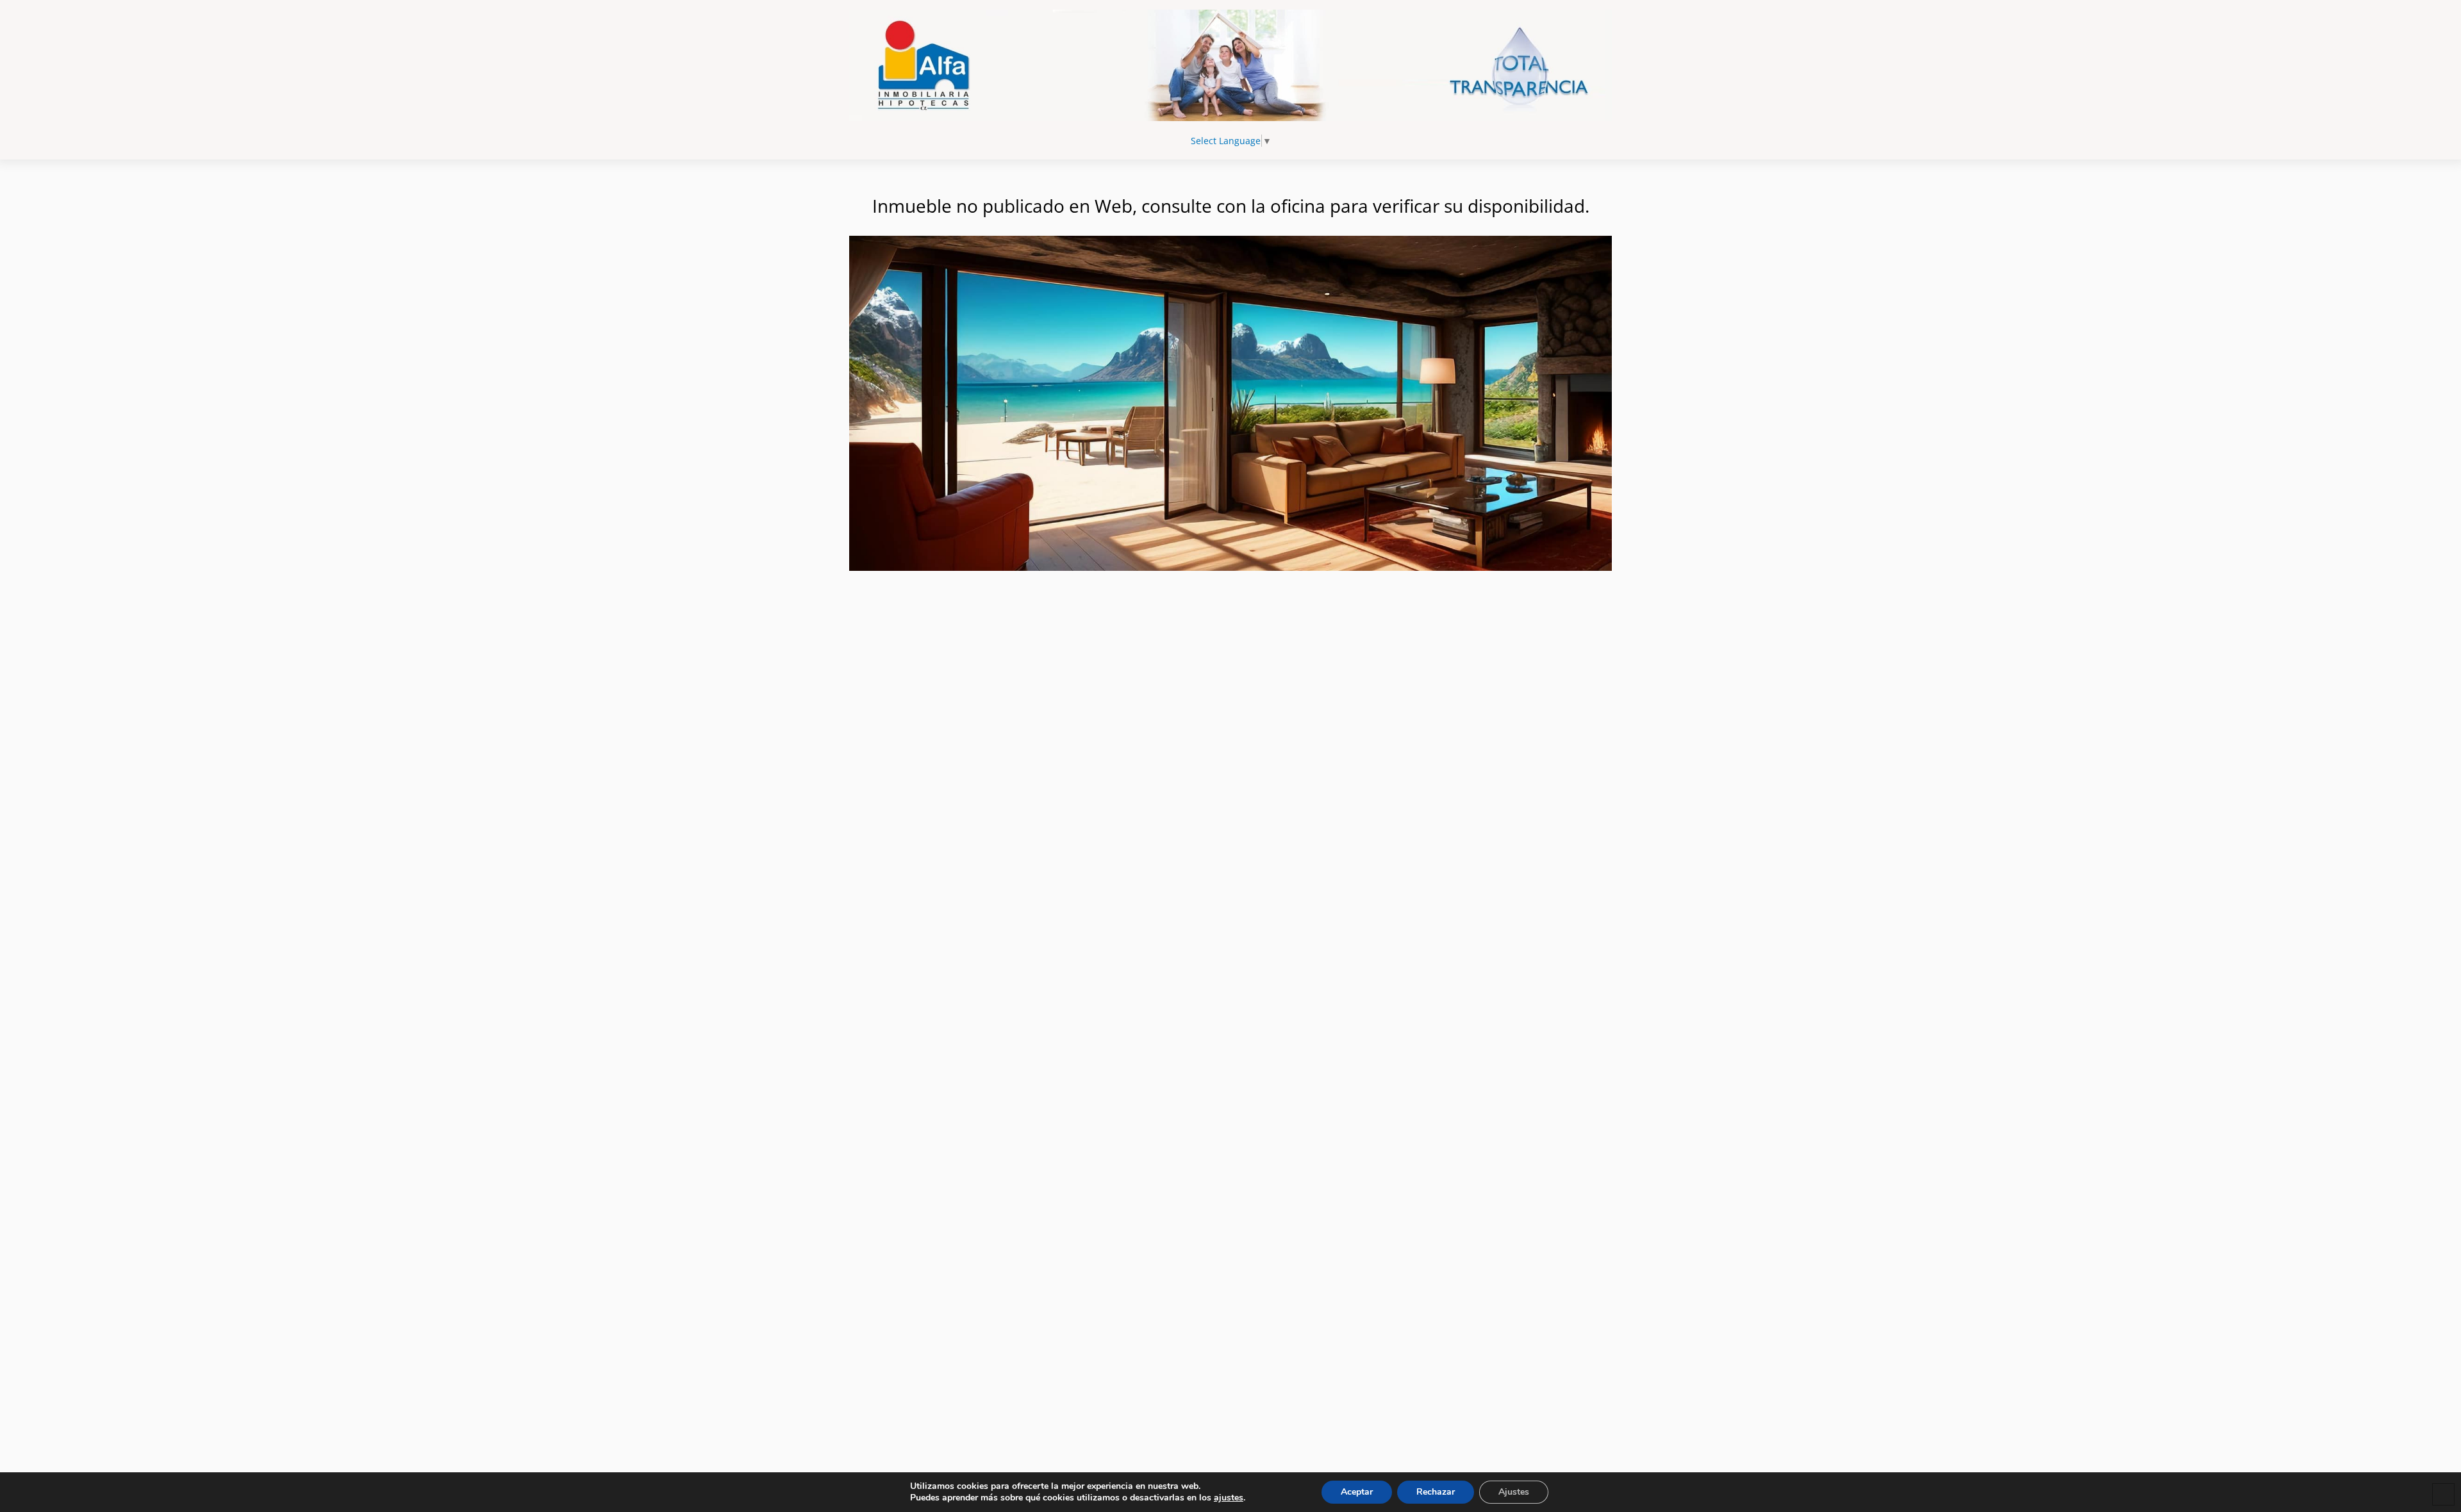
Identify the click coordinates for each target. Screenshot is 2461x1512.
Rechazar (1436, 1492)
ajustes (1229, 1498)
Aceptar (1357, 1492)
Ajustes (1514, 1492)
